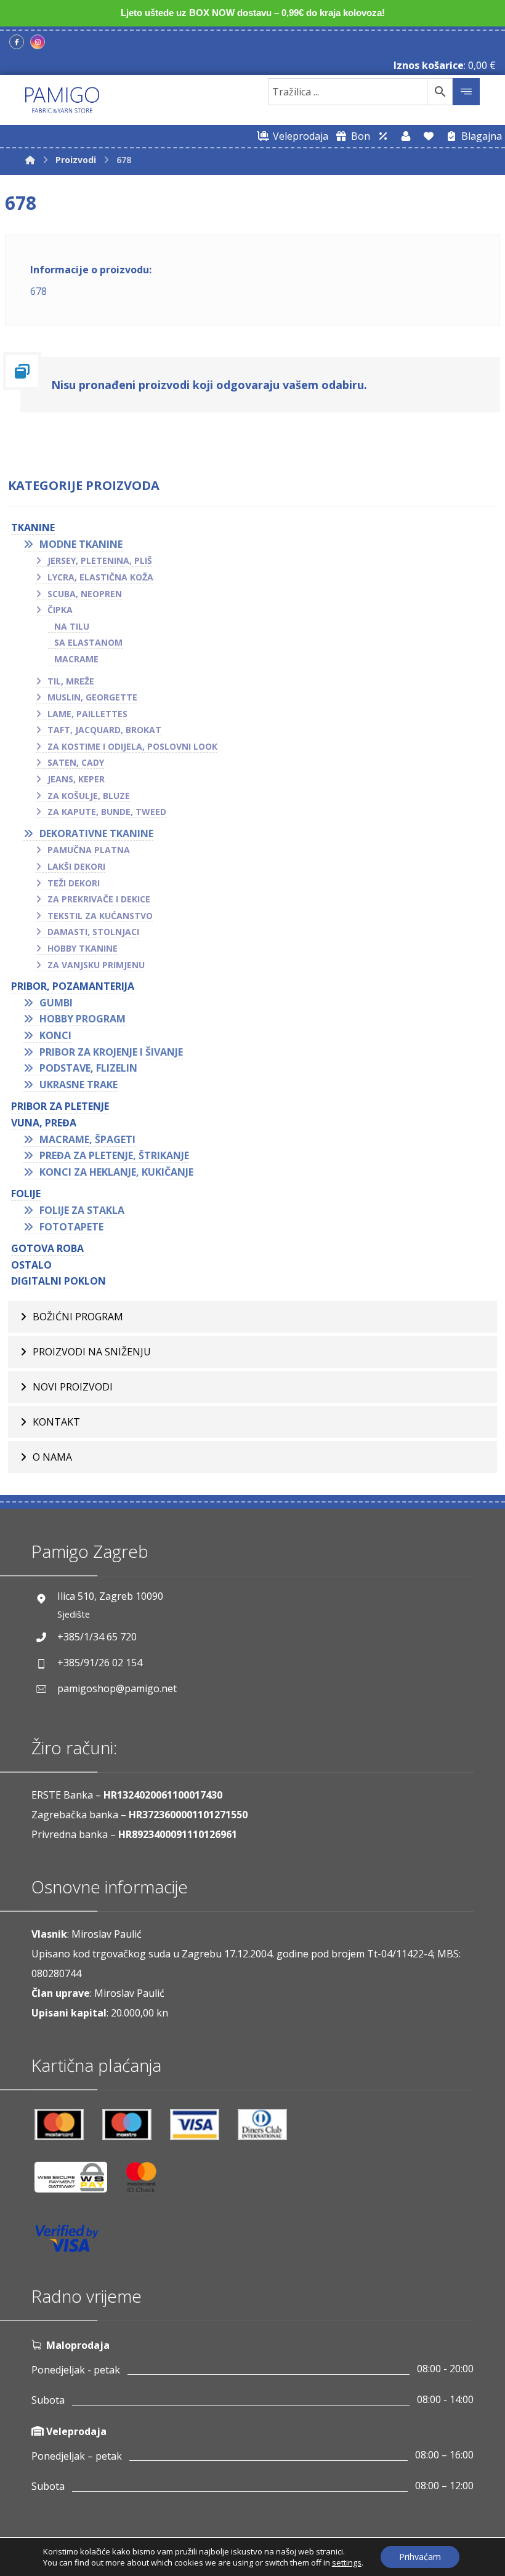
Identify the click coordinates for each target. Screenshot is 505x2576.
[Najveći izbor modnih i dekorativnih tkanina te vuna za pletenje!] (62, 100)
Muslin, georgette (92, 697)
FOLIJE (26, 1194)
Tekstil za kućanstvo (100, 916)
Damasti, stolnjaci (93, 932)
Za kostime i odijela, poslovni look (132, 746)
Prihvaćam (420, 2557)
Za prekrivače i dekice (99, 899)
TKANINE (33, 528)
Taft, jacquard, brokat (104, 730)
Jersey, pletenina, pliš (100, 560)
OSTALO (31, 1265)
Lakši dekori (76, 866)
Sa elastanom (88, 642)
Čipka (60, 610)
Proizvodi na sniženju (92, 1352)
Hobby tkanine (83, 948)
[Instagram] (38, 42)
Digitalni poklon (59, 1281)
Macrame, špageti (87, 1139)
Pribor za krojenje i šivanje (111, 1052)
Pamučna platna (89, 850)
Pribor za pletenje (60, 1106)
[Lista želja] (429, 136)
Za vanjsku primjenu (96, 965)
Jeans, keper (76, 779)
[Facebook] (17, 42)
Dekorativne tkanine (96, 833)
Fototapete (71, 1227)
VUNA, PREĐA (44, 1123)
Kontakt (56, 1422)
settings (347, 2562)
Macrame (76, 659)
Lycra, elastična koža (100, 577)
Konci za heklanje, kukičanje (116, 1172)
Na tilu (72, 626)
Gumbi (56, 1003)
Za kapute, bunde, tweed (107, 812)
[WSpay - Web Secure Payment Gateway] (77, 2182)
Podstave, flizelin (88, 1068)
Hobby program (83, 1019)
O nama (52, 1457)
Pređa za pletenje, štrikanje (114, 1155)
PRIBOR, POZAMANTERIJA (73, 986)
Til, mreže (71, 681)
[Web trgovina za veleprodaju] (383, 136)
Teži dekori (74, 883)
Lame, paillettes (87, 714)
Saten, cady (76, 762)
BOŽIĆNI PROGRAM (78, 1317)
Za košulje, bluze (89, 796)
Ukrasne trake (79, 1085)
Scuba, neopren (85, 594)
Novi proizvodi (73, 1387)
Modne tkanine (81, 544)
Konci (55, 1035)
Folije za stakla (82, 1210)
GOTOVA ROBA (47, 1248)
